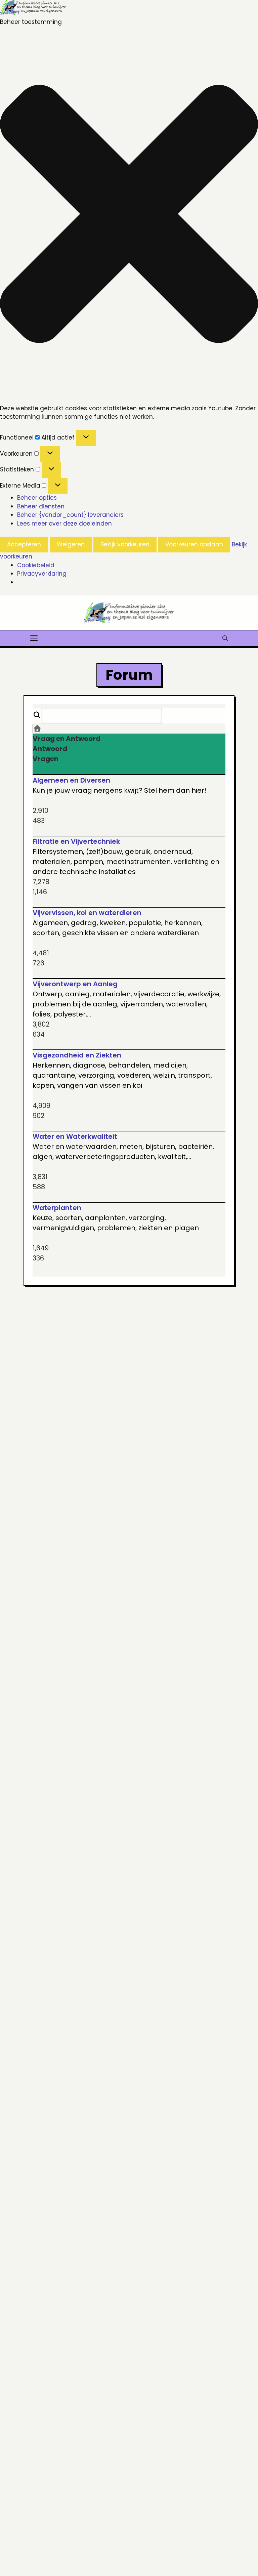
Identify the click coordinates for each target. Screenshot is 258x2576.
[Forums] (37, 729)
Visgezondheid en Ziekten (77, 1055)
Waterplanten (57, 1208)
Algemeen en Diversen (71, 780)
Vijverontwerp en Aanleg (75, 984)
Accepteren (24, 544)
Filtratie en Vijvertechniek (76, 841)
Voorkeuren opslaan (194, 544)
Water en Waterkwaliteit (75, 1136)
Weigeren (71, 544)
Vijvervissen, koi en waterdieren (87, 913)
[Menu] (34, 637)
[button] (129, 215)
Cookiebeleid (36, 565)
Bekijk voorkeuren (125, 544)
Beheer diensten (41, 506)
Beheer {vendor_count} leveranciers (70, 515)
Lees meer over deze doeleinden (64, 524)
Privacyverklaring (42, 574)
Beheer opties (37, 498)
